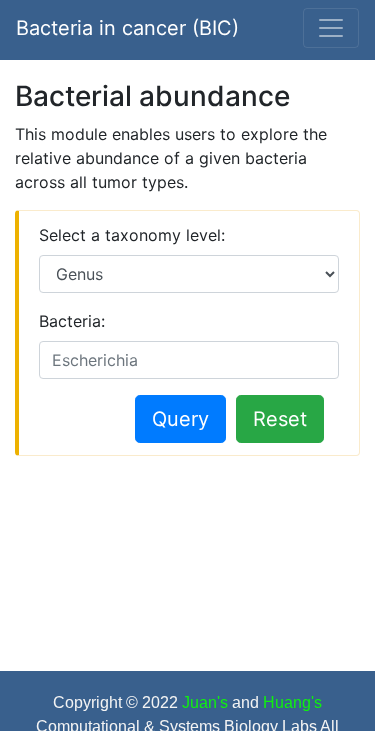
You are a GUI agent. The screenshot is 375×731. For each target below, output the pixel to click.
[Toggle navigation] (331, 28)
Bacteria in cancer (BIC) (127, 28)
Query (180, 419)
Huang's (292, 702)
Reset (280, 419)
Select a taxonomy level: (132, 235)
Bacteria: (72, 321)
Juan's (207, 702)
